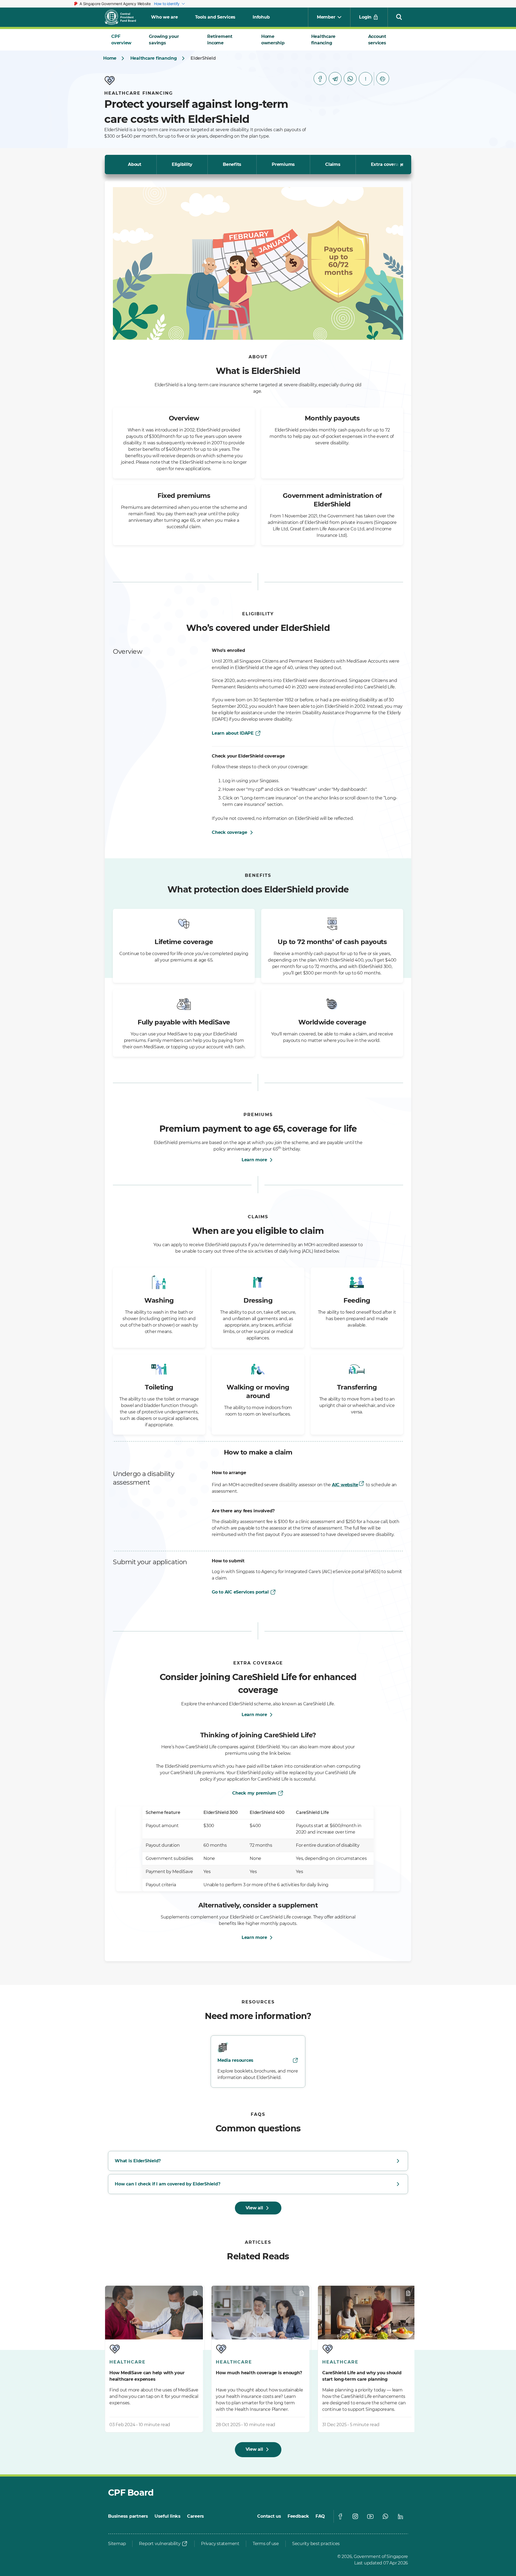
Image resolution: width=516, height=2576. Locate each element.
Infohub (261, 17)
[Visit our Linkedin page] (400, 2516)
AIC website (345, 1485)
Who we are (164, 17)
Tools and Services (215, 17)
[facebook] (320, 78)
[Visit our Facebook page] (340, 2516)
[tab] (124, 40)
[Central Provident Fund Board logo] (124, 17)
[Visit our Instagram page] (355, 2516)
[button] (399, 17)
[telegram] (335, 78)
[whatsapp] (350, 78)
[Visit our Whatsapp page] (385, 2516)
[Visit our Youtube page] (370, 2516)
